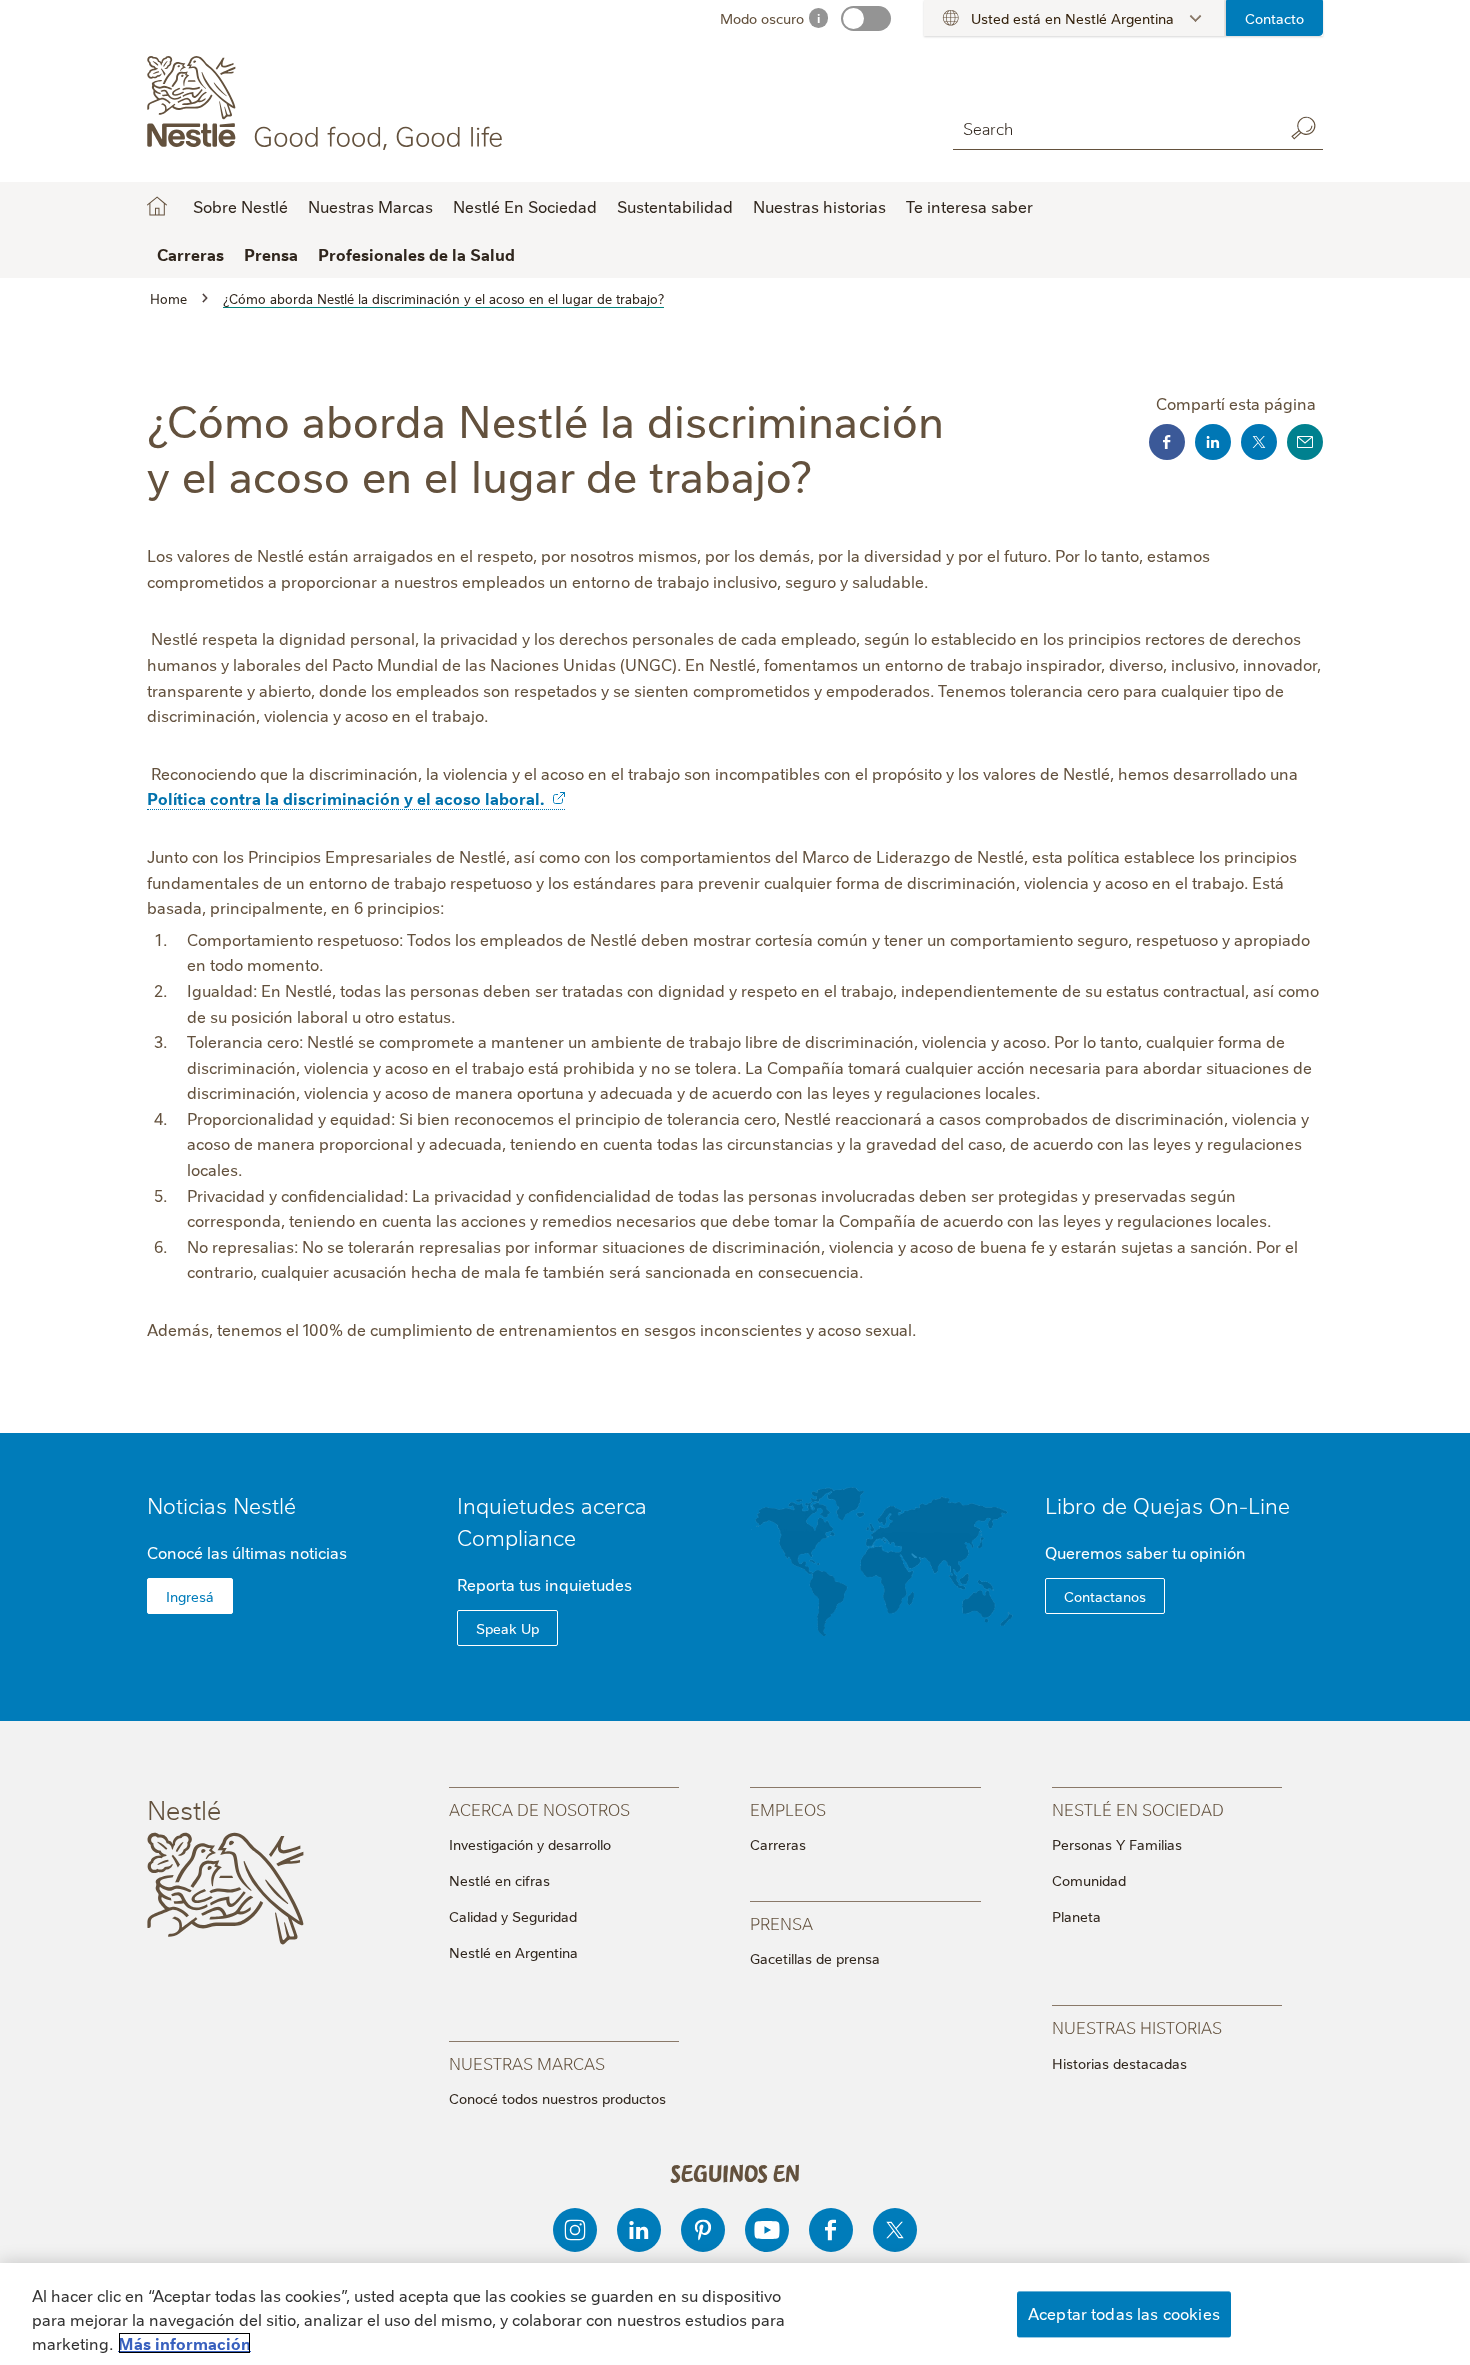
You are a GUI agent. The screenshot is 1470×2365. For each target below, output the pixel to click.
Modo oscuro (762, 18)
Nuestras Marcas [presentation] (527, 2062)
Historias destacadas (1119, 2063)
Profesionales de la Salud (416, 254)
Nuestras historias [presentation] (1137, 2026)
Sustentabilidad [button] (675, 206)
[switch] (866, 18)
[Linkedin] (639, 2230)
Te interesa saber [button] (969, 206)
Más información (184, 2343)
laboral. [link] (514, 798)
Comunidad (1089, 1880)
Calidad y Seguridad (513, 1916)
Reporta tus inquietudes (544, 1584)
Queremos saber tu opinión (1145, 1552)
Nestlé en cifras (499, 1880)
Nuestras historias (819, 206)
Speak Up (507, 1628)
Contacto (1274, 18)
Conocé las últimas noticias (247, 1552)
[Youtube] (767, 2230)
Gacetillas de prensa (815, 1958)
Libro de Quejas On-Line (1167, 1504)
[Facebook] (831, 2230)
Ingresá (190, 1596)
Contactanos (1105, 1596)
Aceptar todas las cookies (1124, 2313)
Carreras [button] (190, 254)
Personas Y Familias (1117, 1844)
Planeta (1076, 1916)
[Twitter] (895, 2230)
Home (157, 206)
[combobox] (1113, 127)
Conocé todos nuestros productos (557, 2098)
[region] (735, 2314)
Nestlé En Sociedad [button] (525, 206)
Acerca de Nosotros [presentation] (539, 1808)
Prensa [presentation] (781, 1922)
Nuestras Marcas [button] (370, 206)
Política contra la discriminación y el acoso (345, 798)
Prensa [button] (271, 254)
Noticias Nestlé (221, 1504)
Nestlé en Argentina (513, 1952)
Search (1303, 128)
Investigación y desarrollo (530, 1844)
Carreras (778, 1844)
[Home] (328, 103)
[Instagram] (575, 2230)
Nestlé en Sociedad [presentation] (1138, 1808)
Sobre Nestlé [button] (240, 206)
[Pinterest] (703, 2230)
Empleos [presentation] (788, 1808)
